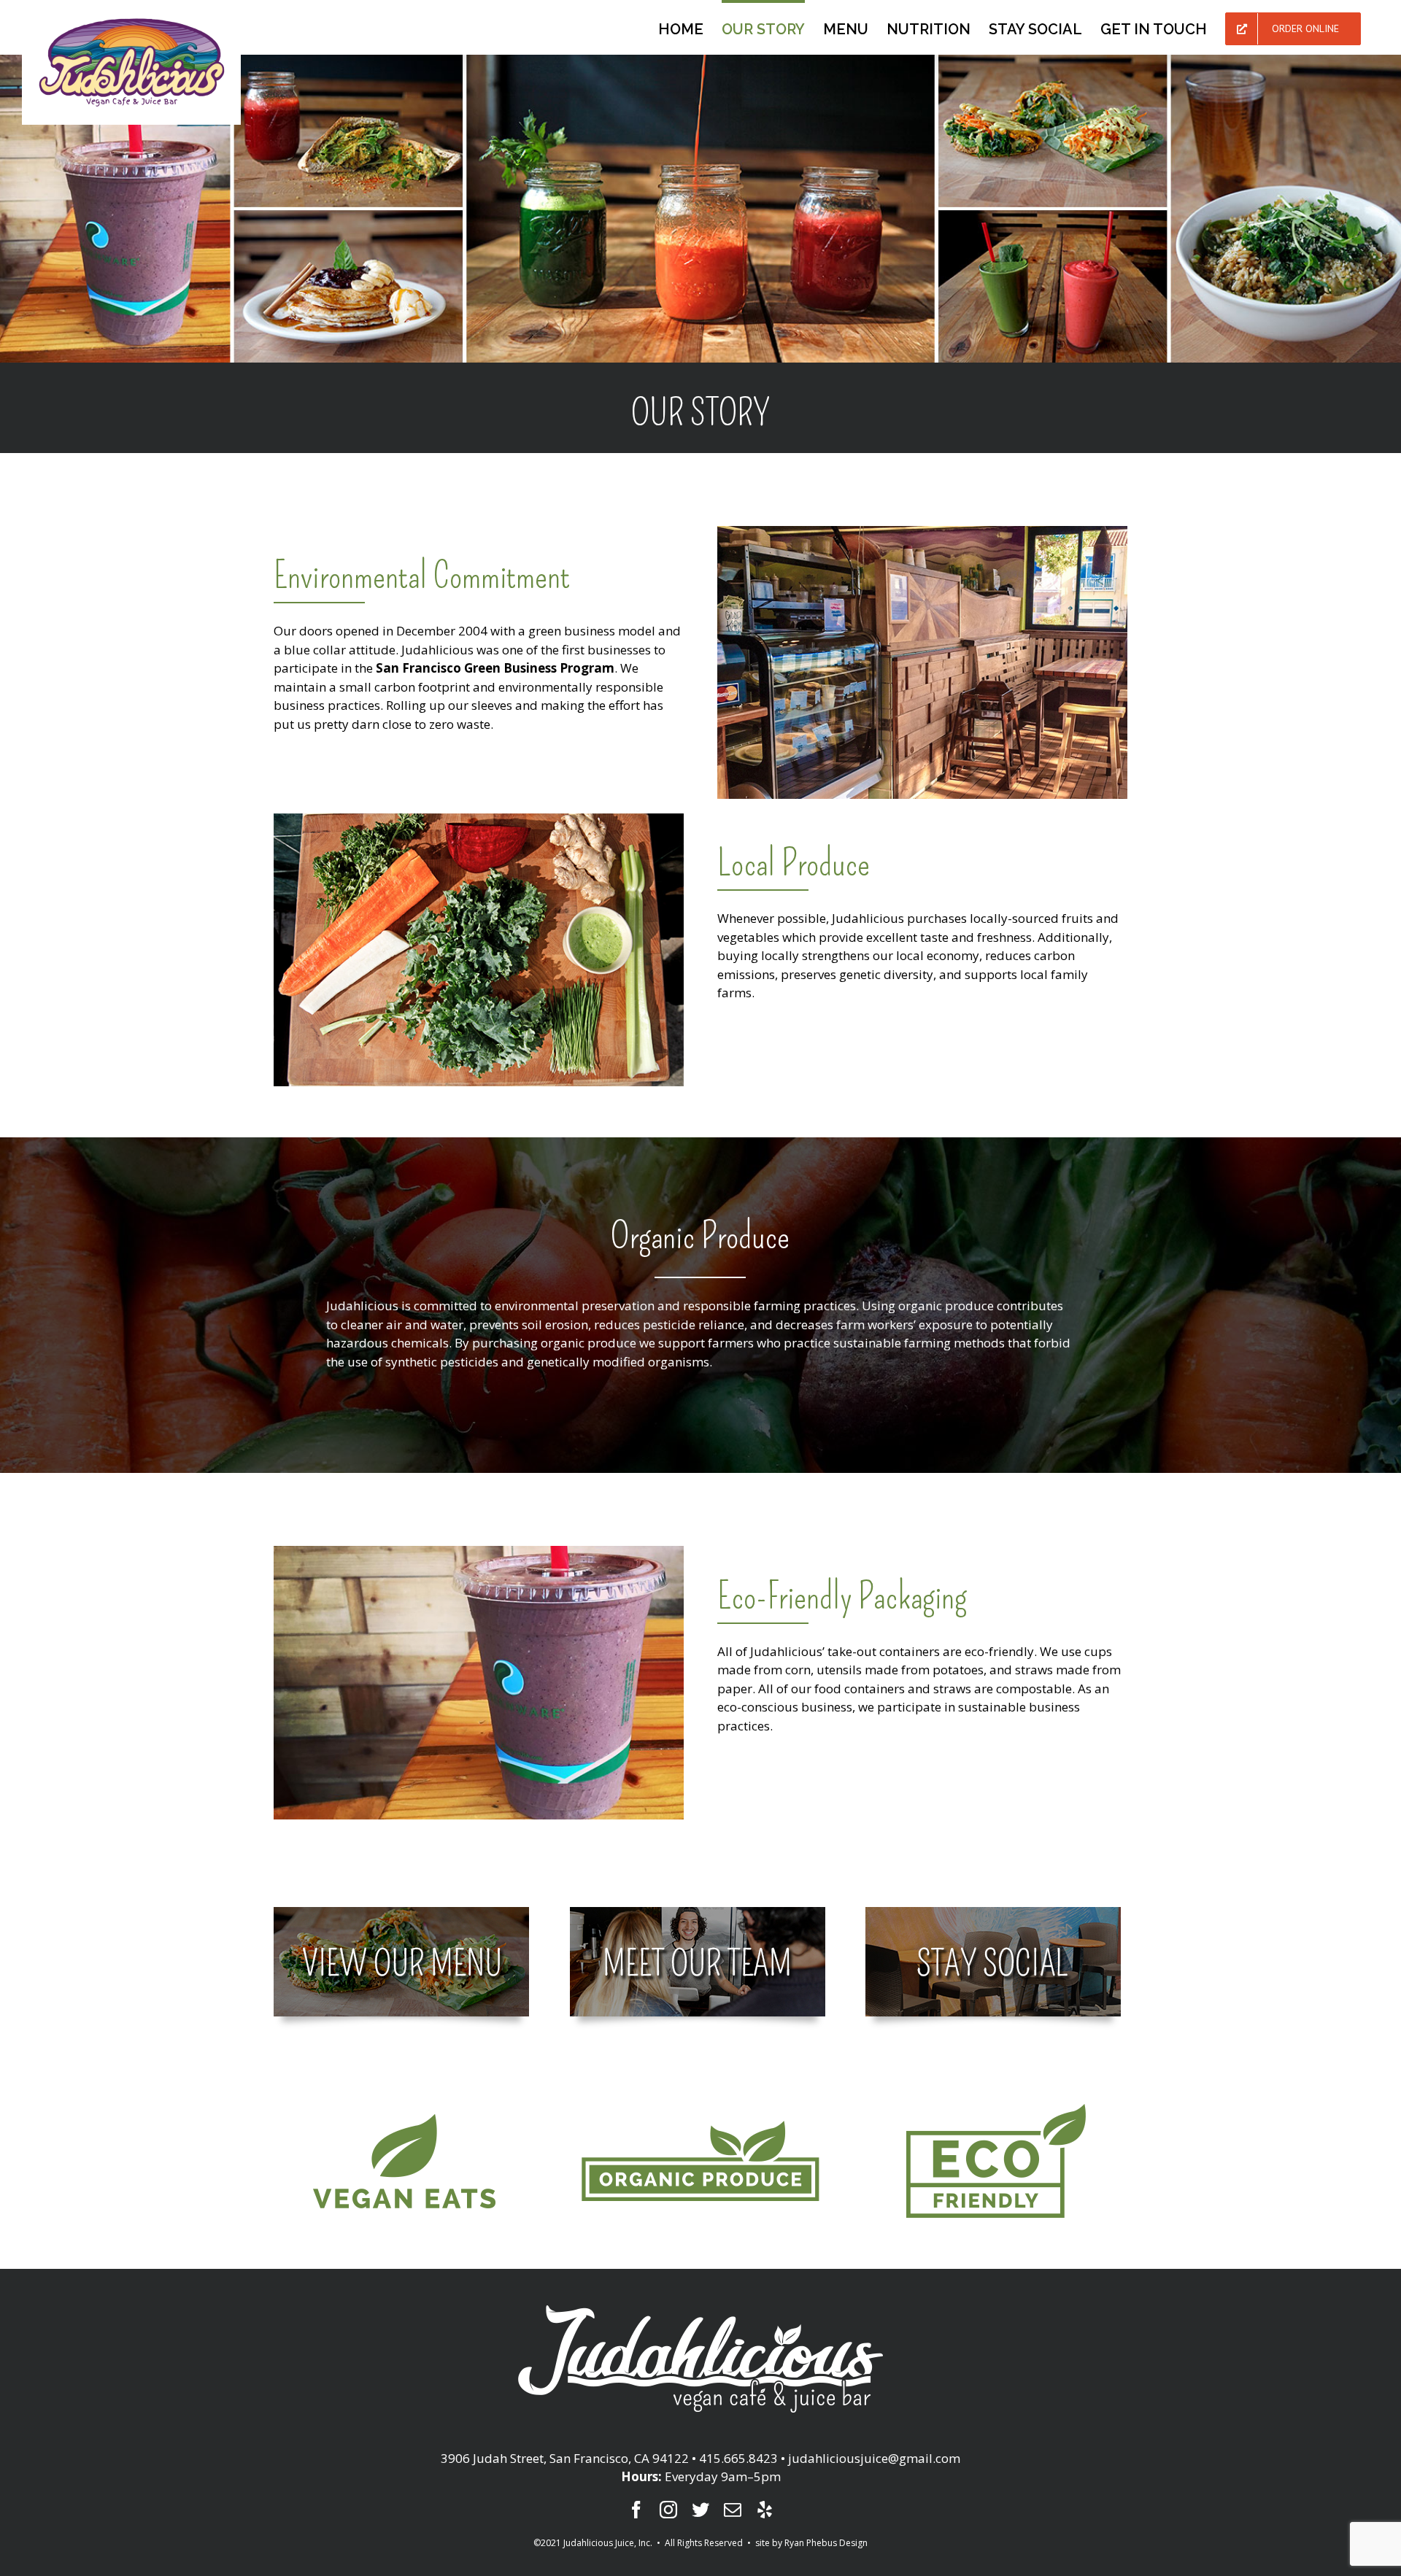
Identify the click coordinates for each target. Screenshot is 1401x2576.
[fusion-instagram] (668, 2510)
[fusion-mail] (733, 2510)
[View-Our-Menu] (401, 1916)
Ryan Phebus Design (826, 2543)
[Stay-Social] (993, 1916)
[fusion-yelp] (765, 2510)
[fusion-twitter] (700, 2510)
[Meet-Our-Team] (698, 1916)
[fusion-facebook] (636, 2510)
